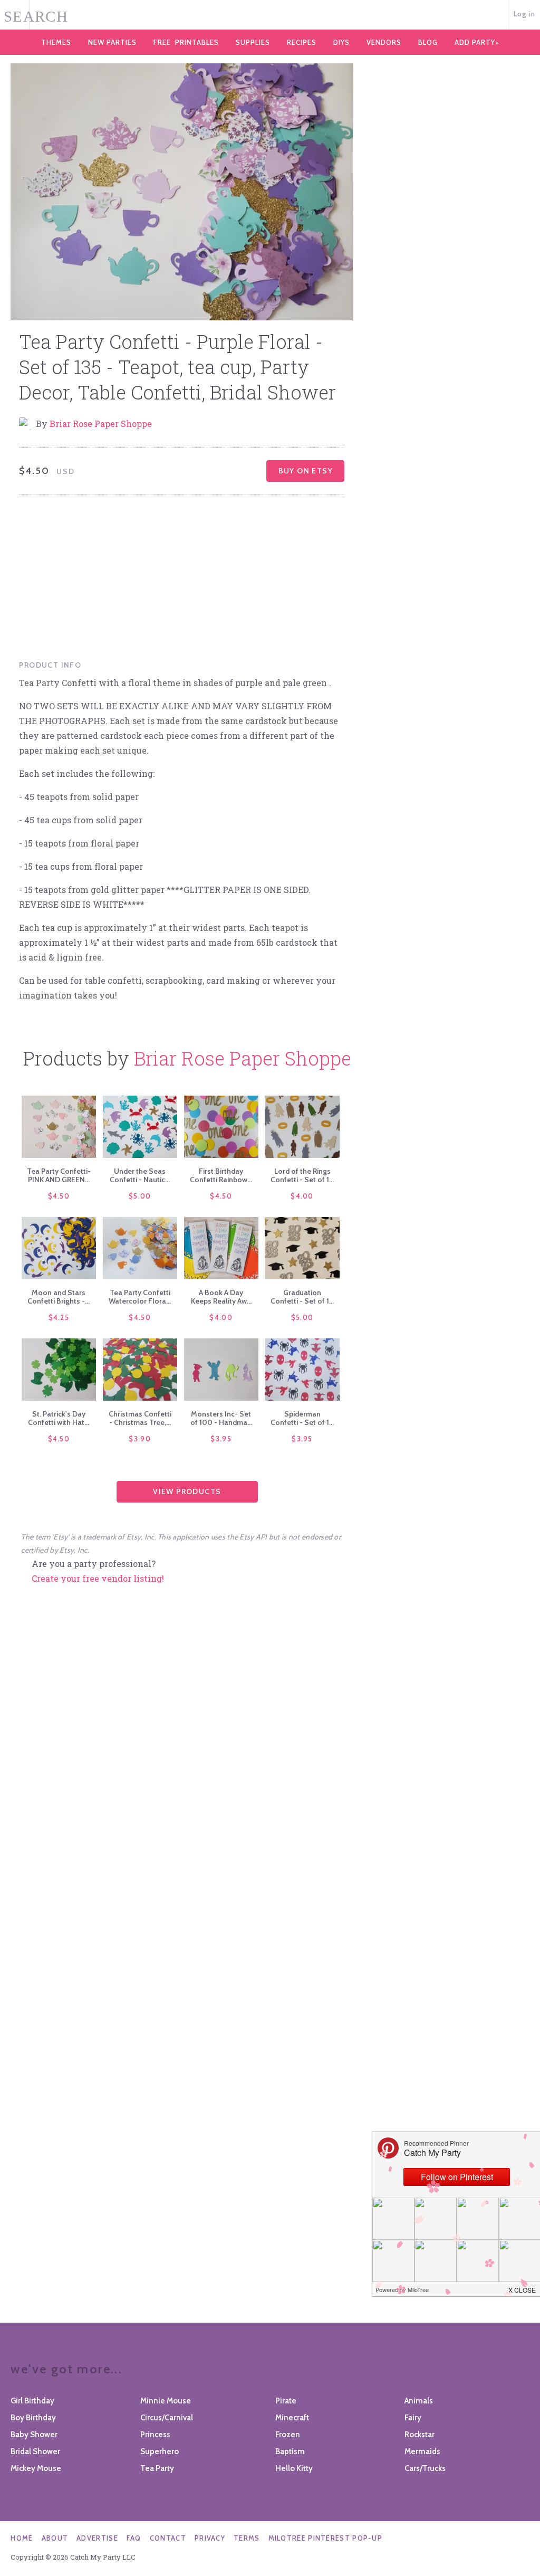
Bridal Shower (35, 2451)
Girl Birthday (32, 2401)
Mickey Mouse (36, 2468)
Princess (155, 2435)
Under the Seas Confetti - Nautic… (140, 1175)
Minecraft (292, 2418)
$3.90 (140, 1439)
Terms (247, 2538)
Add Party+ (477, 42)
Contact (168, 2538)
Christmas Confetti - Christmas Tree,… (140, 1418)
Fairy (413, 2418)
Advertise (97, 2538)
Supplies (253, 42)
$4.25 (59, 1317)
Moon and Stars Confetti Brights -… (59, 1297)
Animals (419, 2401)
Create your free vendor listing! (98, 1578)
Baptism (290, 2451)
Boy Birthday (33, 2418)
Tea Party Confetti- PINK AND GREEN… (59, 1175)
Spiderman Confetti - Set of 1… (302, 1418)
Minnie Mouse (166, 2401)
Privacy (210, 2538)
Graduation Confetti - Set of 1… (302, 1297)
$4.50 (59, 1196)
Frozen (288, 2435)
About (55, 2538)
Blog (428, 42)
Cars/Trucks (425, 2468)
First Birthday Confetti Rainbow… (221, 1175)
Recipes (302, 42)
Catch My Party (270, 15)
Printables (186, 42)
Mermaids (422, 2451)
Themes (56, 42)
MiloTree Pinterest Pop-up (326, 2538)
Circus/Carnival (167, 2418)
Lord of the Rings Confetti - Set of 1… (302, 1175)
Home (22, 2538)
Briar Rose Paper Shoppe (101, 424)
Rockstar (420, 2435)
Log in (525, 14)
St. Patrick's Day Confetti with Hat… (59, 1418)
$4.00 (302, 1196)
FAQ (134, 2538)
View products (187, 1491)
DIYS (341, 42)
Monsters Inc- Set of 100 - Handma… (221, 1418)
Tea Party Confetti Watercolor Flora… (140, 1297)
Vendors (384, 42)
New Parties (112, 42)
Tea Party (157, 2468)
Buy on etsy (306, 471)
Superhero (160, 2451)
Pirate (286, 2401)
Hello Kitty (294, 2468)
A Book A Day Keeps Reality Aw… (221, 1297)
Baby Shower (34, 2435)
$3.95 (221, 1439)
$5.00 (140, 1196)
